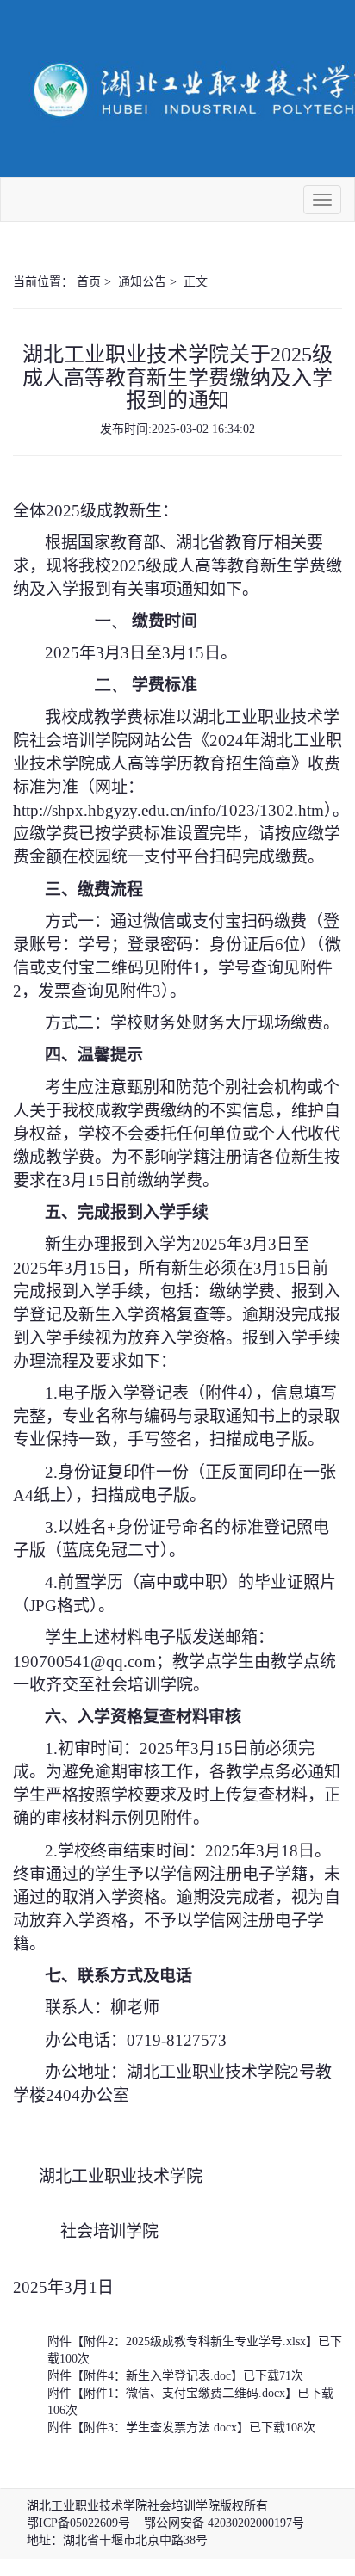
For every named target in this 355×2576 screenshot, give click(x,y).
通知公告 (142, 282)
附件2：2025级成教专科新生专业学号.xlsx (195, 2341)
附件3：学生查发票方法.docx (160, 2428)
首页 (89, 282)
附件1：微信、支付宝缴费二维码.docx (184, 2393)
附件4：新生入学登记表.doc (157, 2376)
